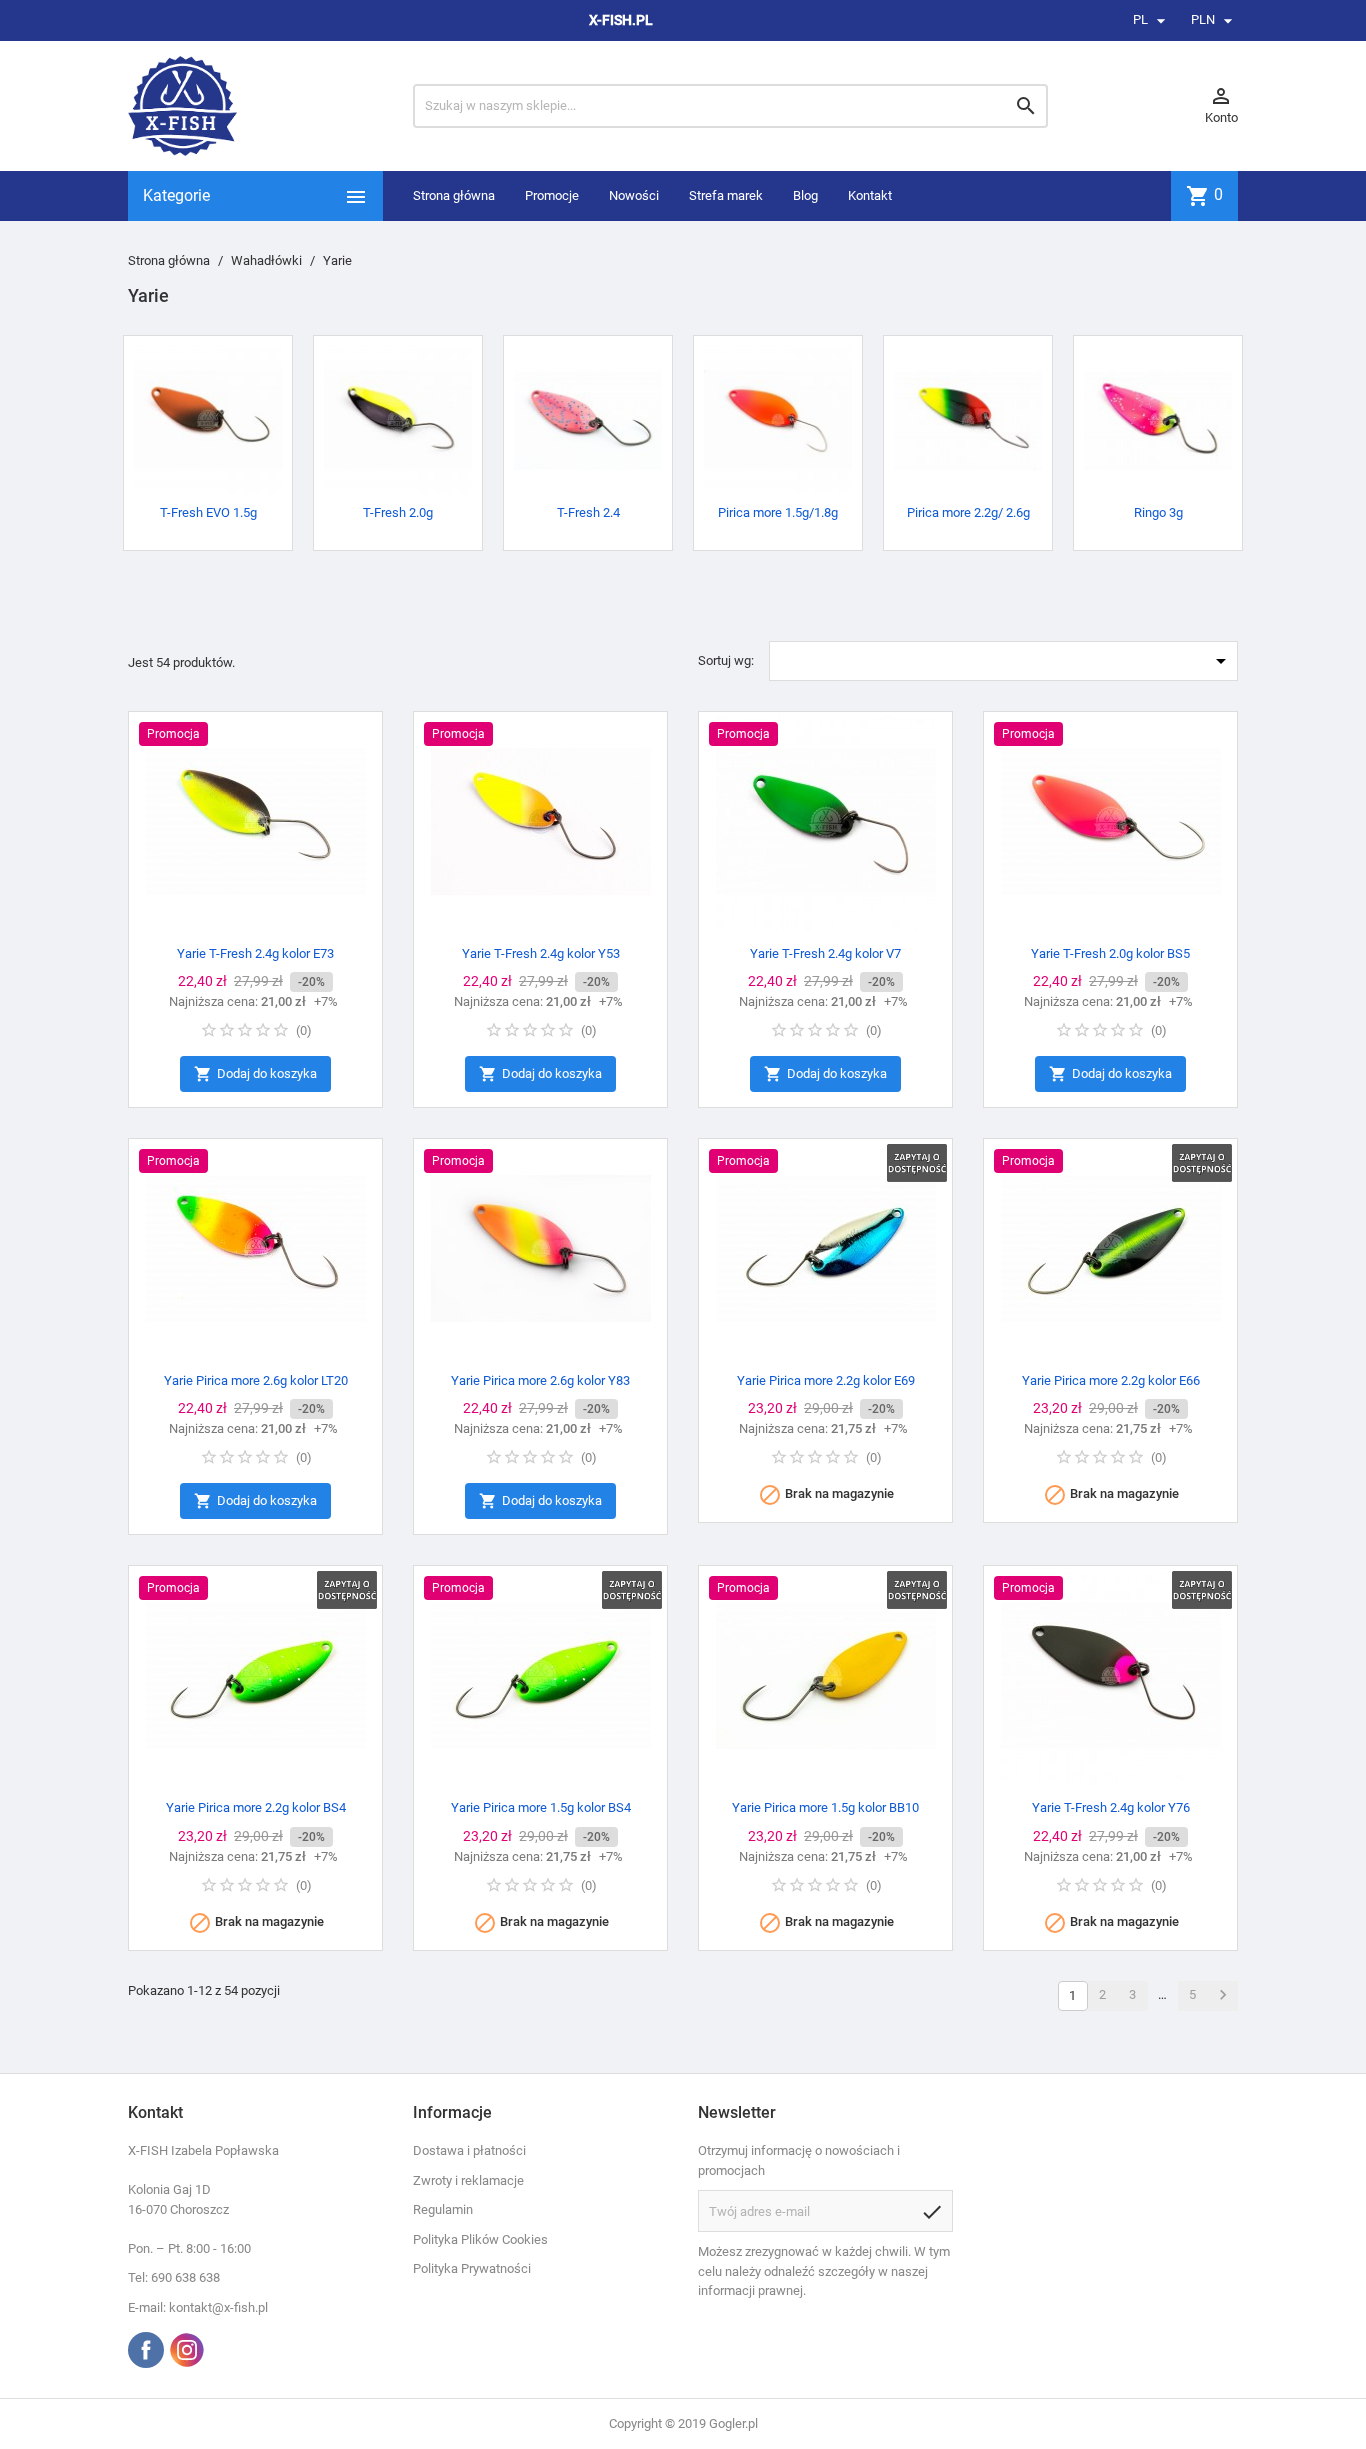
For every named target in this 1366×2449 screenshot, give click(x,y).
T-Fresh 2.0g (398, 512)
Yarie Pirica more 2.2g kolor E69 (826, 1380)
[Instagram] (187, 2350)
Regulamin (443, 2209)
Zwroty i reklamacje (468, 2180)
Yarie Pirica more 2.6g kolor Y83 (540, 1380)
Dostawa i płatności (469, 2150)
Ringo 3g (1158, 512)
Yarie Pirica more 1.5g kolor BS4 (541, 1807)
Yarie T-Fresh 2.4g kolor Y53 (541, 953)
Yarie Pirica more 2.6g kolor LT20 (256, 1380)
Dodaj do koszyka (255, 1074)
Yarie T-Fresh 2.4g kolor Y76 (1111, 1807)
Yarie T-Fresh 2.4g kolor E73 (255, 953)
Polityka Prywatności (472, 2268)
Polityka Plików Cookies (480, 2239)
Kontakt (870, 195)
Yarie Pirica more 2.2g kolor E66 (1111, 1380)
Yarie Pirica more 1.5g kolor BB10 (825, 1807)
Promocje (552, 195)
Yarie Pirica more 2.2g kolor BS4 (256, 1807)
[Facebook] (146, 2350)
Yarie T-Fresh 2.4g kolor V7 (825, 953)
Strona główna (454, 195)
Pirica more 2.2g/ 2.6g (968, 512)
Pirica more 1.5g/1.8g (778, 512)
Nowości (634, 195)
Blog (805, 195)
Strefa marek (726, 195)
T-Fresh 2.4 (588, 512)
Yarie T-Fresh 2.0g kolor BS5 (1110, 953)
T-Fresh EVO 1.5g (208, 512)
